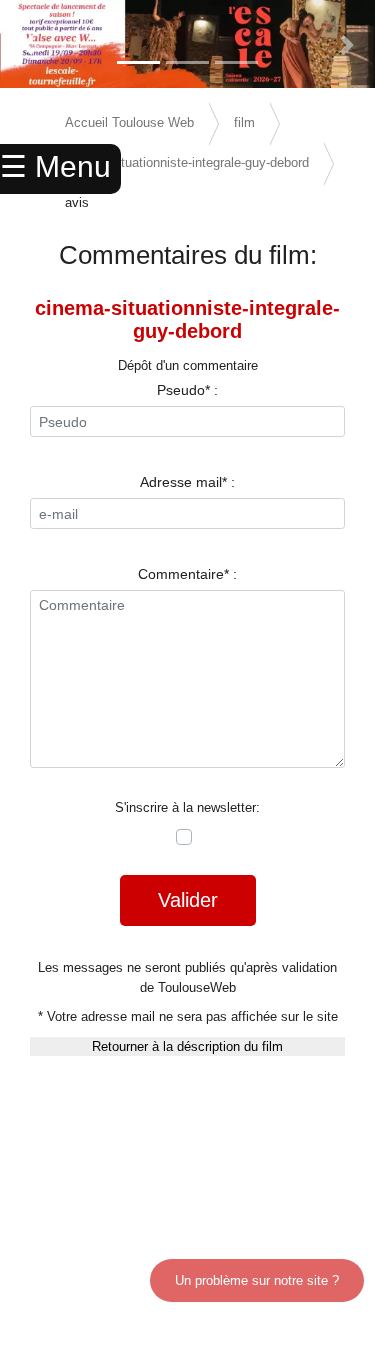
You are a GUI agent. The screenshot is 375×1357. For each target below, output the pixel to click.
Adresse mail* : (187, 482)
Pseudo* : (187, 390)
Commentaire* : (187, 574)
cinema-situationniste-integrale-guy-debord (187, 162)
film (244, 122)
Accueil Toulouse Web (129, 122)
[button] (28, 45)
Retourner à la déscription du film (187, 1046)
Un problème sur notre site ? (257, 1280)
